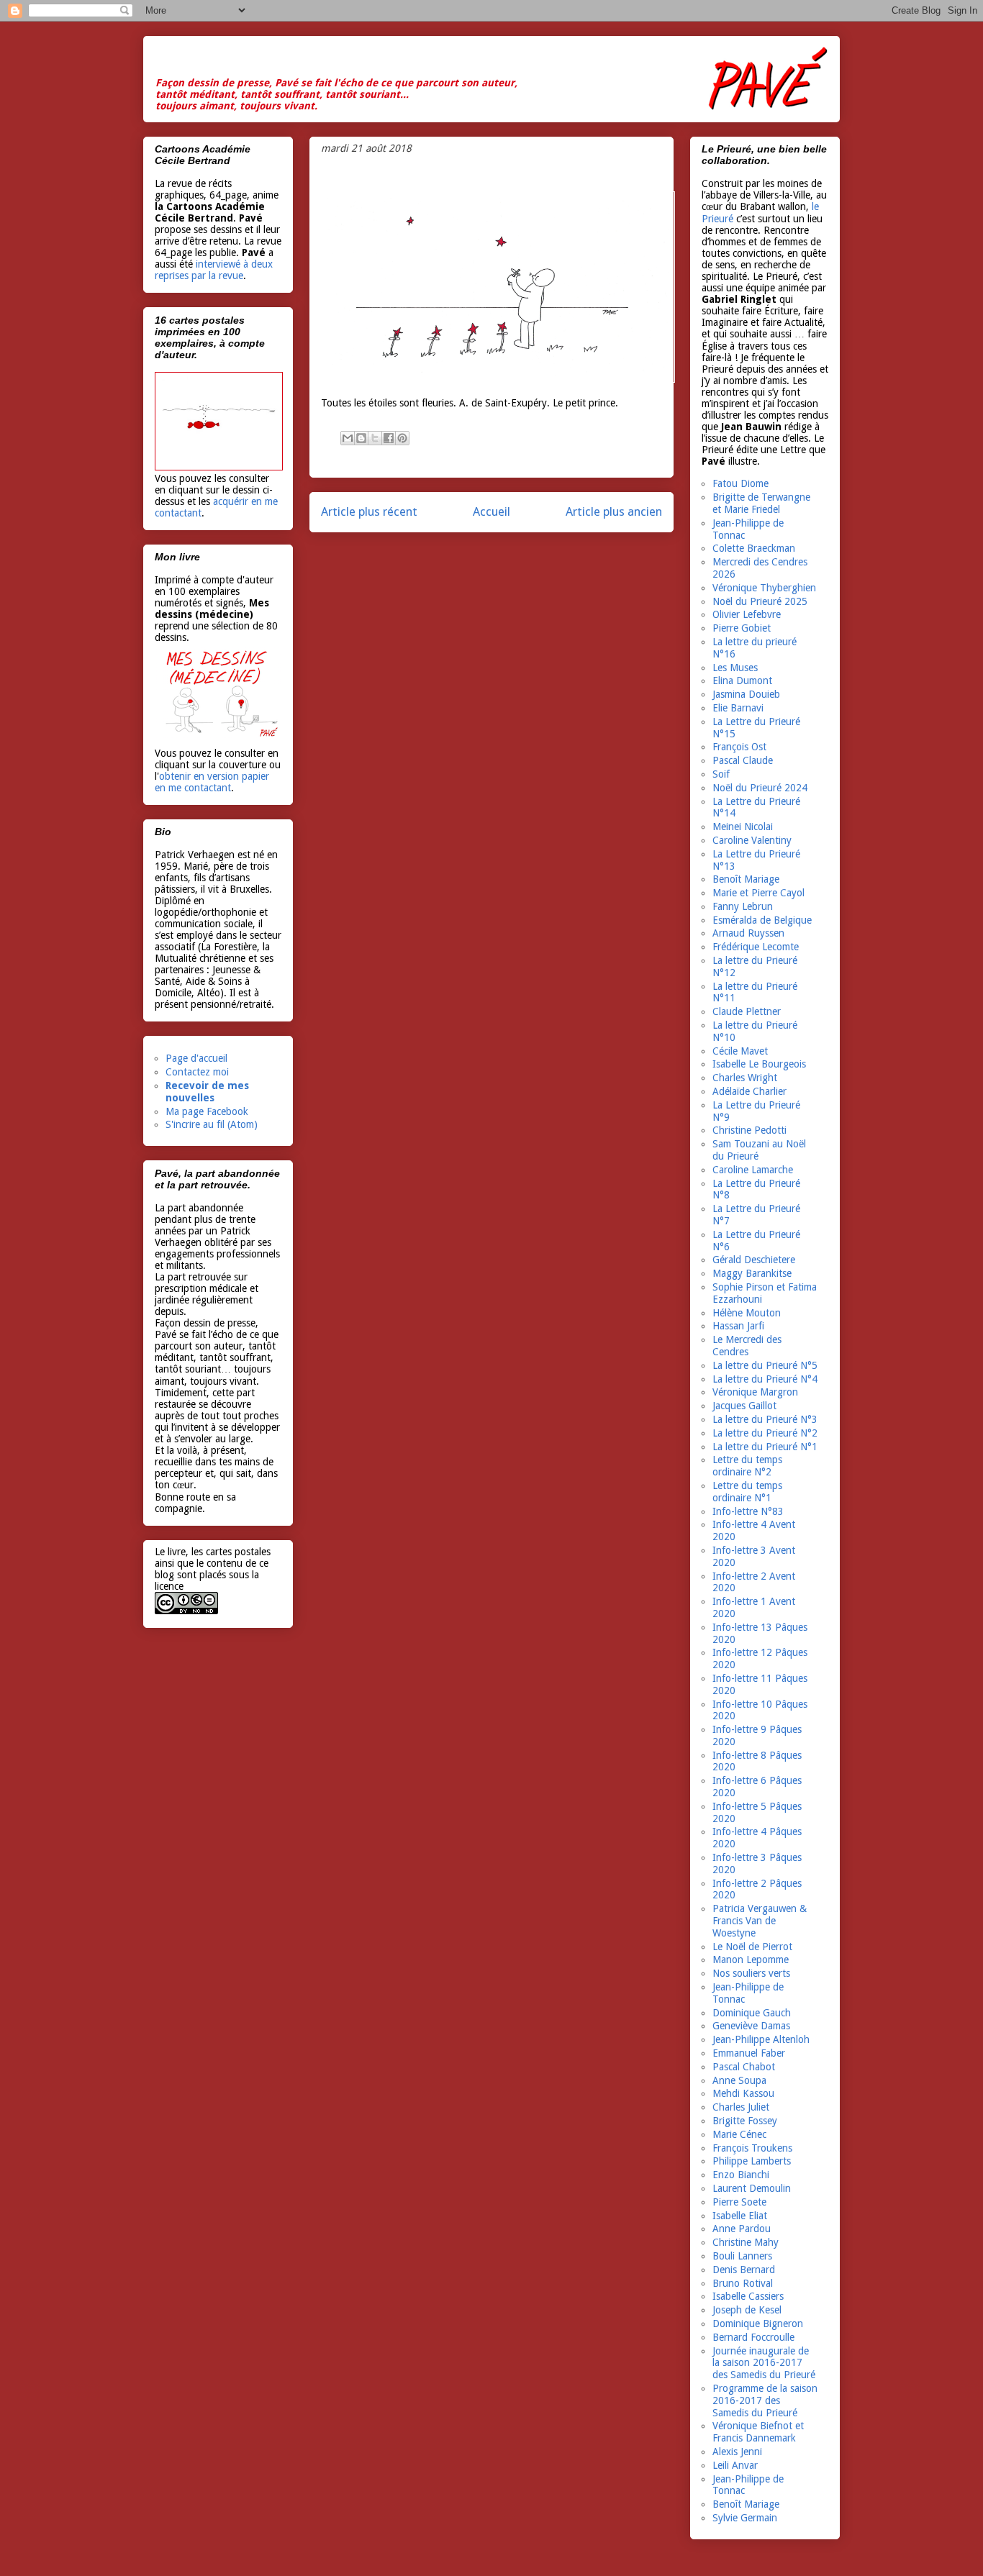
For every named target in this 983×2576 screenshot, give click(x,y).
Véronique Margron (755, 1392)
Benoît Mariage (746, 879)
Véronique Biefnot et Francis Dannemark (758, 2432)
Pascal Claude (743, 760)
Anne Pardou (742, 2229)
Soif (721, 774)
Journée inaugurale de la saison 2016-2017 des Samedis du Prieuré (764, 2363)
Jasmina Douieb (746, 694)
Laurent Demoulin (752, 2188)
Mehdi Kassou (743, 2093)
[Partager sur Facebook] (389, 438)
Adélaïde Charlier (749, 1091)
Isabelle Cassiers (748, 2296)
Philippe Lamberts (752, 2161)
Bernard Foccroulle (753, 2337)
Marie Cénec (739, 2134)
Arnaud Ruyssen (748, 933)
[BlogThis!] (361, 438)
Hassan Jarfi (738, 1326)
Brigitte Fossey (745, 2121)
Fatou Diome (740, 483)
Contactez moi (197, 1072)
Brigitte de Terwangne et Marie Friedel (761, 503)
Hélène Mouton (747, 1313)
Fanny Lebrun (743, 906)
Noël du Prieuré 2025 (760, 601)
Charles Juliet (741, 2107)
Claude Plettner (747, 1011)
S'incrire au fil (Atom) (212, 1124)
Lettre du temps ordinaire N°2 (747, 1466)
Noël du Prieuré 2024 (760, 788)
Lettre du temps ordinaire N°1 (747, 1492)
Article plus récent (369, 511)
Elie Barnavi (738, 708)
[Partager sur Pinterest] (402, 438)
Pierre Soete (739, 2202)
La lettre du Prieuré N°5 (765, 1365)
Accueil (491, 511)
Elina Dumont (742, 681)
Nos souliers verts (751, 1973)
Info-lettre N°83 (748, 1511)
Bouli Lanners (742, 2256)
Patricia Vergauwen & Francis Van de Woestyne (760, 1921)
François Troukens (752, 2148)
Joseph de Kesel (747, 2310)
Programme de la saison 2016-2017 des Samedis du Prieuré (765, 2400)
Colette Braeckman (754, 548)
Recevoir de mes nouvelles (207, 1092)
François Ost (739, 747)
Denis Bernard (744, 2270)
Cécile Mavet (740, 1051)
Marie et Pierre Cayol (758, 893)
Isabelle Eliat (740, 2216)
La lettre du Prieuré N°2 (765, 1433)
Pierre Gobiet (742, 628)
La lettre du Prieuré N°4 (765, 1379)
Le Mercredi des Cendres (747, 1346)
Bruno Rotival (743, 2283)
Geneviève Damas (751, 2026)
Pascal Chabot (744, 2067)
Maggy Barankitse (752, 1273)
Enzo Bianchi (741, 2175)
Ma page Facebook (207, 1111)
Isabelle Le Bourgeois (759, 1064)
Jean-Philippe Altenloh (761, 2039)
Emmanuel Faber (749, 2053)
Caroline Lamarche (753, 1170)
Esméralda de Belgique (762, 920)
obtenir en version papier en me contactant (212, 782)
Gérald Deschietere (754, 1260)
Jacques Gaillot (744, 1406)
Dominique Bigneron (758, 2324)
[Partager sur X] (375, 438)
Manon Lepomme (751, 1960)
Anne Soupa (739, 2080)
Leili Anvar (735, 2465)
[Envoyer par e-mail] (348, 438)
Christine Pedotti (749, 1130)
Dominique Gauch (752, 2013)
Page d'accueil (196, 1058)
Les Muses (735, 668)
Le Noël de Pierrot (752, 1947)
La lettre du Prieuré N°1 (765, 1447)
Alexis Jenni (737, 2452)
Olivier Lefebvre (747, 614)
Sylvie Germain (745, 2518)
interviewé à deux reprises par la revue (214, 270)
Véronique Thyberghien (764, 588)
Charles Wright (745, 1078)
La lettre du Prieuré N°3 (765, 1419)
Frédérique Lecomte (756, 947)
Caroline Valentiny (752, 840)
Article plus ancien (614, 511)
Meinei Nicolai (743, 827)
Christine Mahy (746, 2242)
